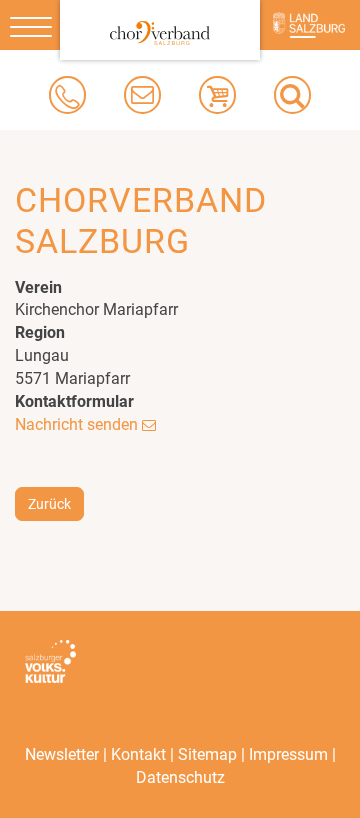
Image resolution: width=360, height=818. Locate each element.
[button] (292, 95)
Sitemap (207, 754)
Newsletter (62, 754)
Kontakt (138, 754)
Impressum (288, 754)
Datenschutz (180, 777)
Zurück (49, 504)
